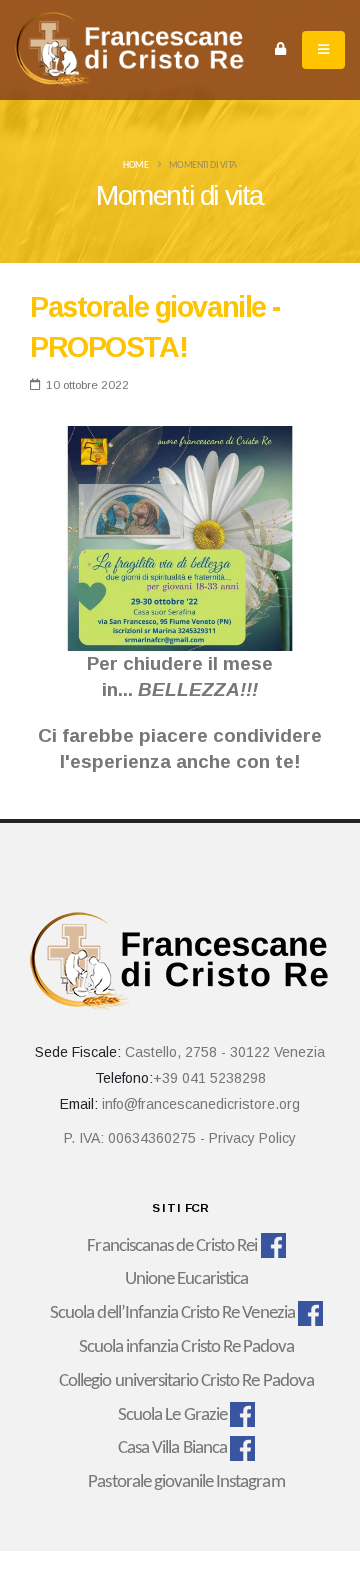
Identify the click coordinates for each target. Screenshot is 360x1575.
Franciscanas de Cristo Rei (172, 1246)
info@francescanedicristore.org (201, 1104)
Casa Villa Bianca (172, 1448)
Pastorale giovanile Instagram (186, 1482)
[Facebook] (273, 1246)
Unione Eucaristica (186, 1279)
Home (135, 165)
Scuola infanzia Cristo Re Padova (186, 1347)
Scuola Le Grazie (172, 1415)
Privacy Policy (252, 1138)
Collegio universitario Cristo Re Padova (186, 1381)
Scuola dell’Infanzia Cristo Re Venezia (172, 1313)
